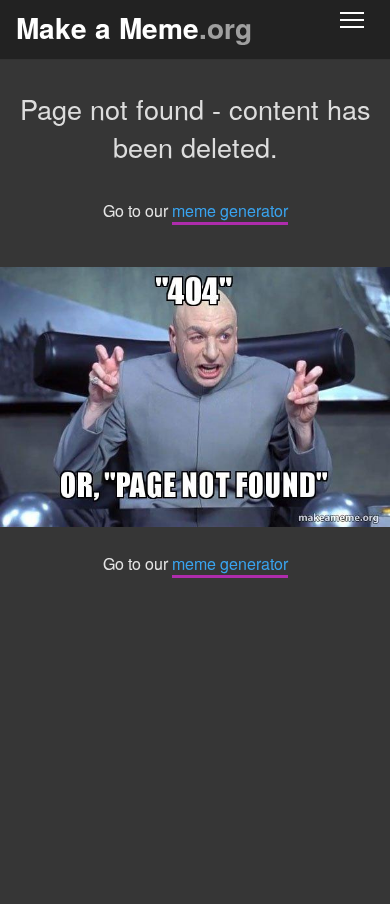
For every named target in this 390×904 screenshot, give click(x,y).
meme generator (230, 210)
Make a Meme (134, 27)
